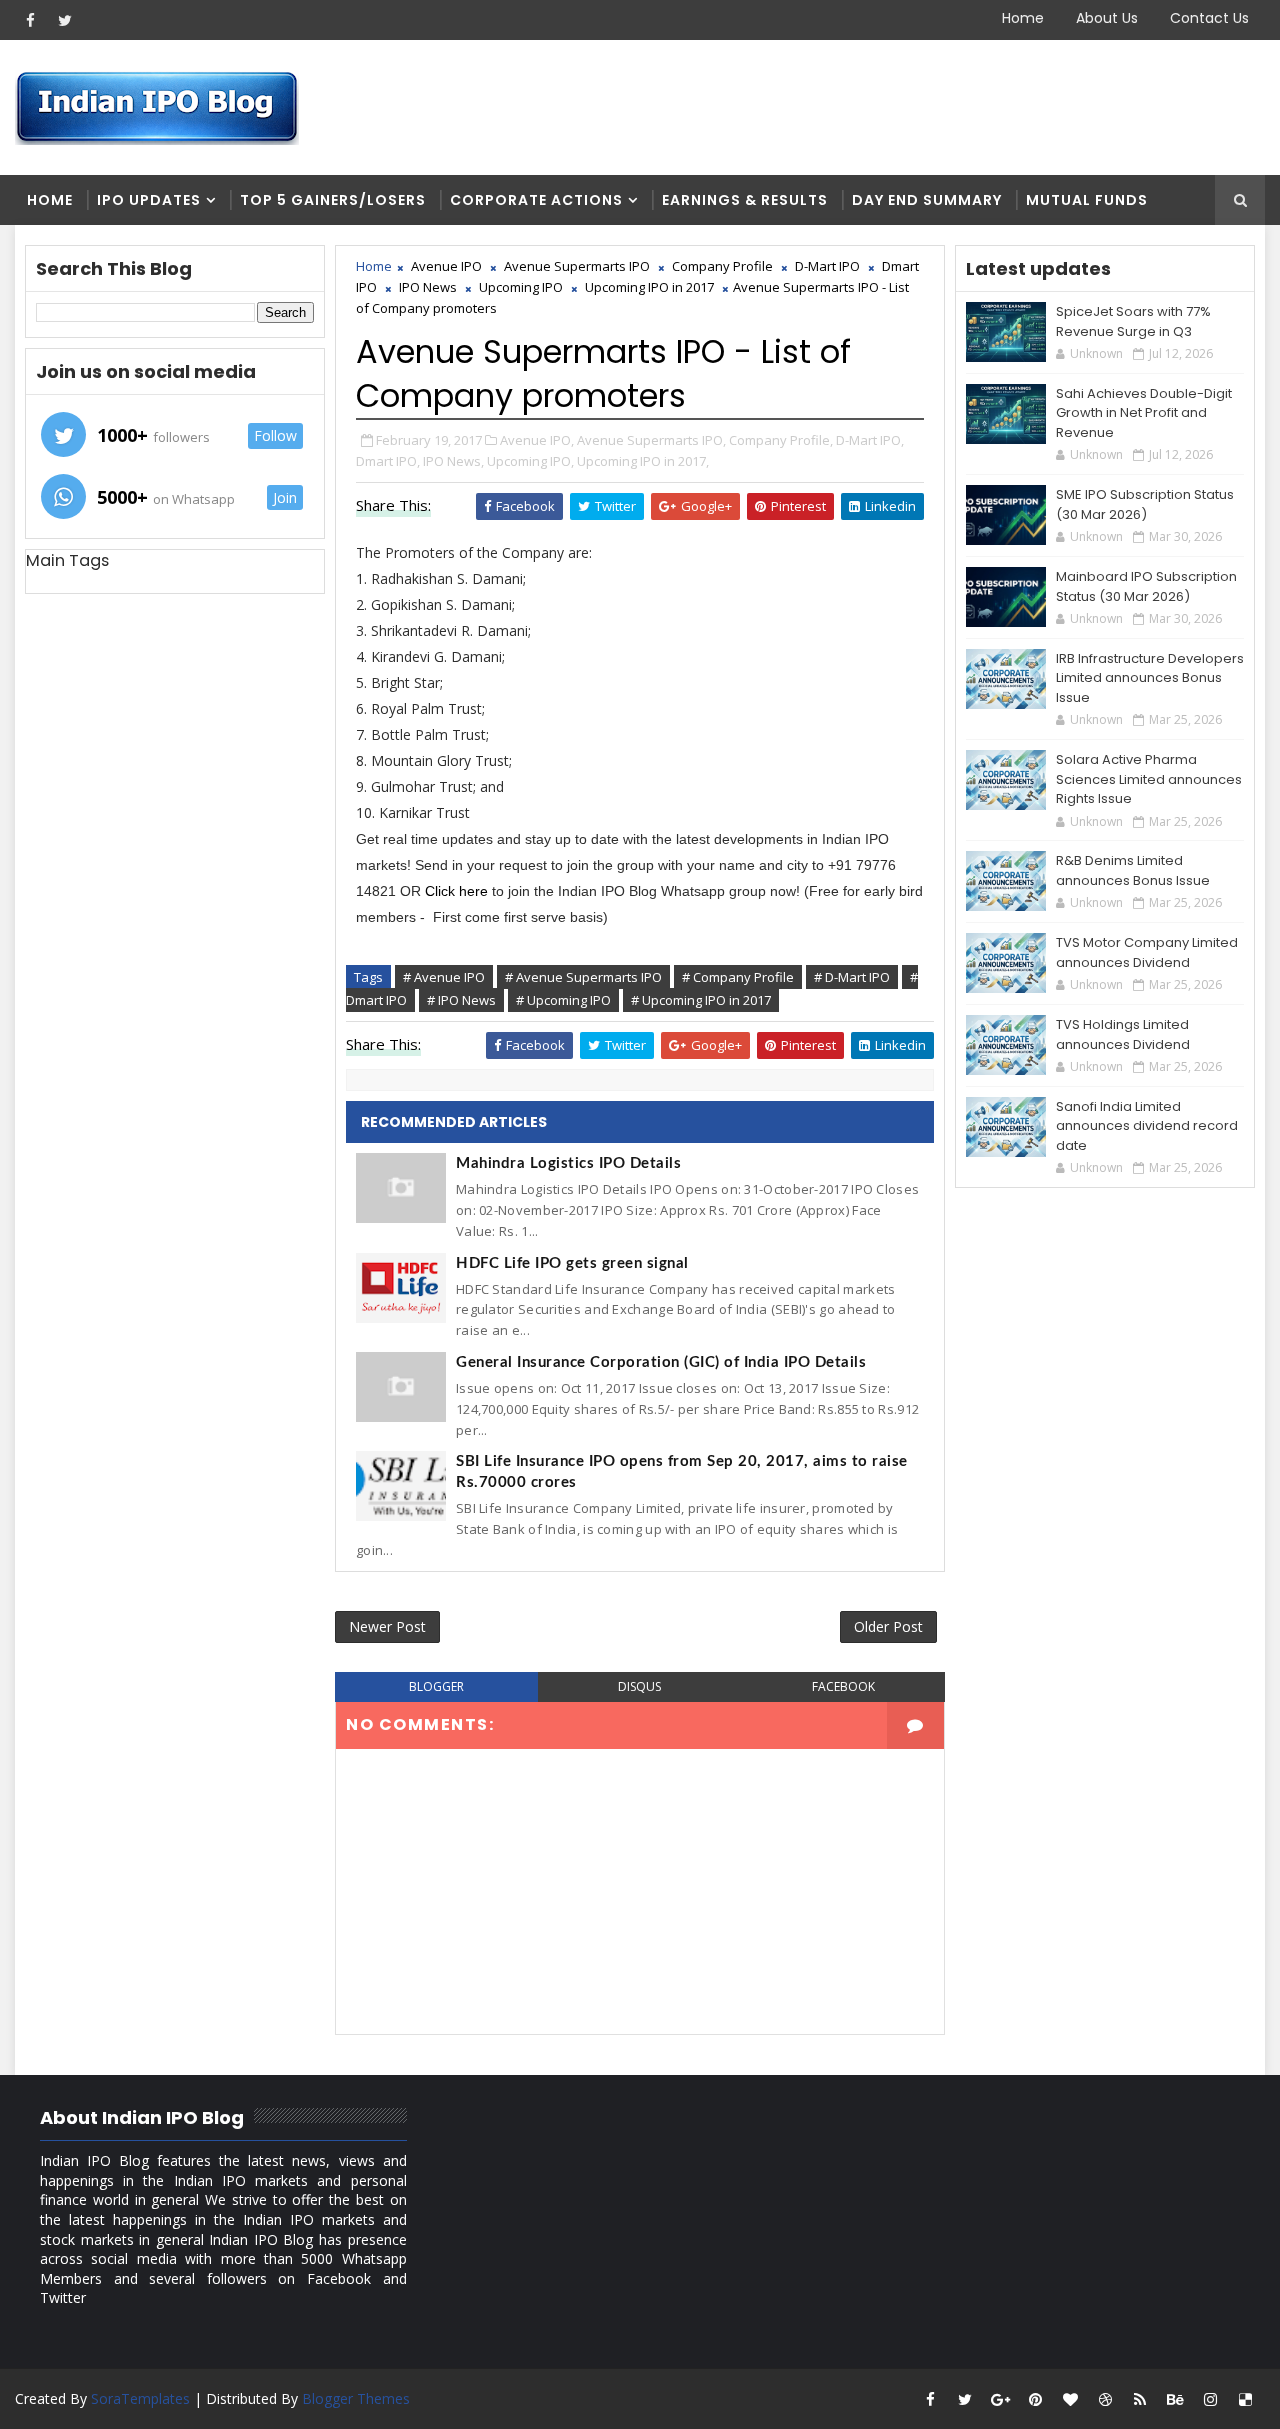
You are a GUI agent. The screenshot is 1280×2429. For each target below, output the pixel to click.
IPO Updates (149, 200)
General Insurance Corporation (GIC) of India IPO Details (661, 1362)
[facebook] (30, 20)
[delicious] (1245, 2399)
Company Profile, (781, 440)
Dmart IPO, (388, 461)
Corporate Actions (536, 200)
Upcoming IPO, (530, 461)
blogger (436, 1686)
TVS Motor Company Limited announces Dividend (1147, 952)
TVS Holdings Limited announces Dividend (1123, 1034)
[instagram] (1210, 2399)
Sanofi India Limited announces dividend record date (1147, 1126)
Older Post (888, 1626)
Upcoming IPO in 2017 (649, 287)
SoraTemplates (140, 2398)
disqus (639, 1686)
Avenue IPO (446, 266)
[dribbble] (1105, 2399)
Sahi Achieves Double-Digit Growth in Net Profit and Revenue (1144, 413)
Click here (458, 891)
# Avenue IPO (444, 977)
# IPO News (461, 1000)
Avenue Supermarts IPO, (651, 440)
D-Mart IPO (827, 266)
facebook (843, 1686)
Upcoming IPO (521, 287)
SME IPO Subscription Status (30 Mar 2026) (1145, 504)
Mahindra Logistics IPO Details (568, 1163)
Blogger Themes (356, 2398)
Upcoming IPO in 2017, (643, 461)
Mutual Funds (1087, 200)
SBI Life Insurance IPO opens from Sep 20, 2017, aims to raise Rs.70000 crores (682, 1472)
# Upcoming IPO (563, 1000)
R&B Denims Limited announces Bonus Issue (1133, 870)
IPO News (428, 287)
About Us (1107, 18)
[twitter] (65, 20)
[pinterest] (1035, 2399)
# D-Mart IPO (852, 977)
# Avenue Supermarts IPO (583, 977)
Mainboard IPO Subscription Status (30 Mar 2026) (1146, 586)
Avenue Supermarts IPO (577, 266)
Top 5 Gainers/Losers (333, 200)
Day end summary (927, 200)
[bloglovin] (1070, 2399)
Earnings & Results (745, 200)
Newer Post (387, 1626)
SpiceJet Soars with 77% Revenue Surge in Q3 (1133, 321)
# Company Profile (738, 977)
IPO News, (453, 461)
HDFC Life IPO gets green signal (572, 1263)
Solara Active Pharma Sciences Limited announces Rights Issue (1149, 779)
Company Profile (722, 266)
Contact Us (1209, 18)
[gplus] (1000, 2399)
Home (1023, 18)
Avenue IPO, (537, 440)
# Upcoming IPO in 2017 (701, 1000)
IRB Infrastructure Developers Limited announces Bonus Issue (1150, 678)
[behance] (1175, 2399)
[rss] (1140, 2399)
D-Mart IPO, (870, 440)
